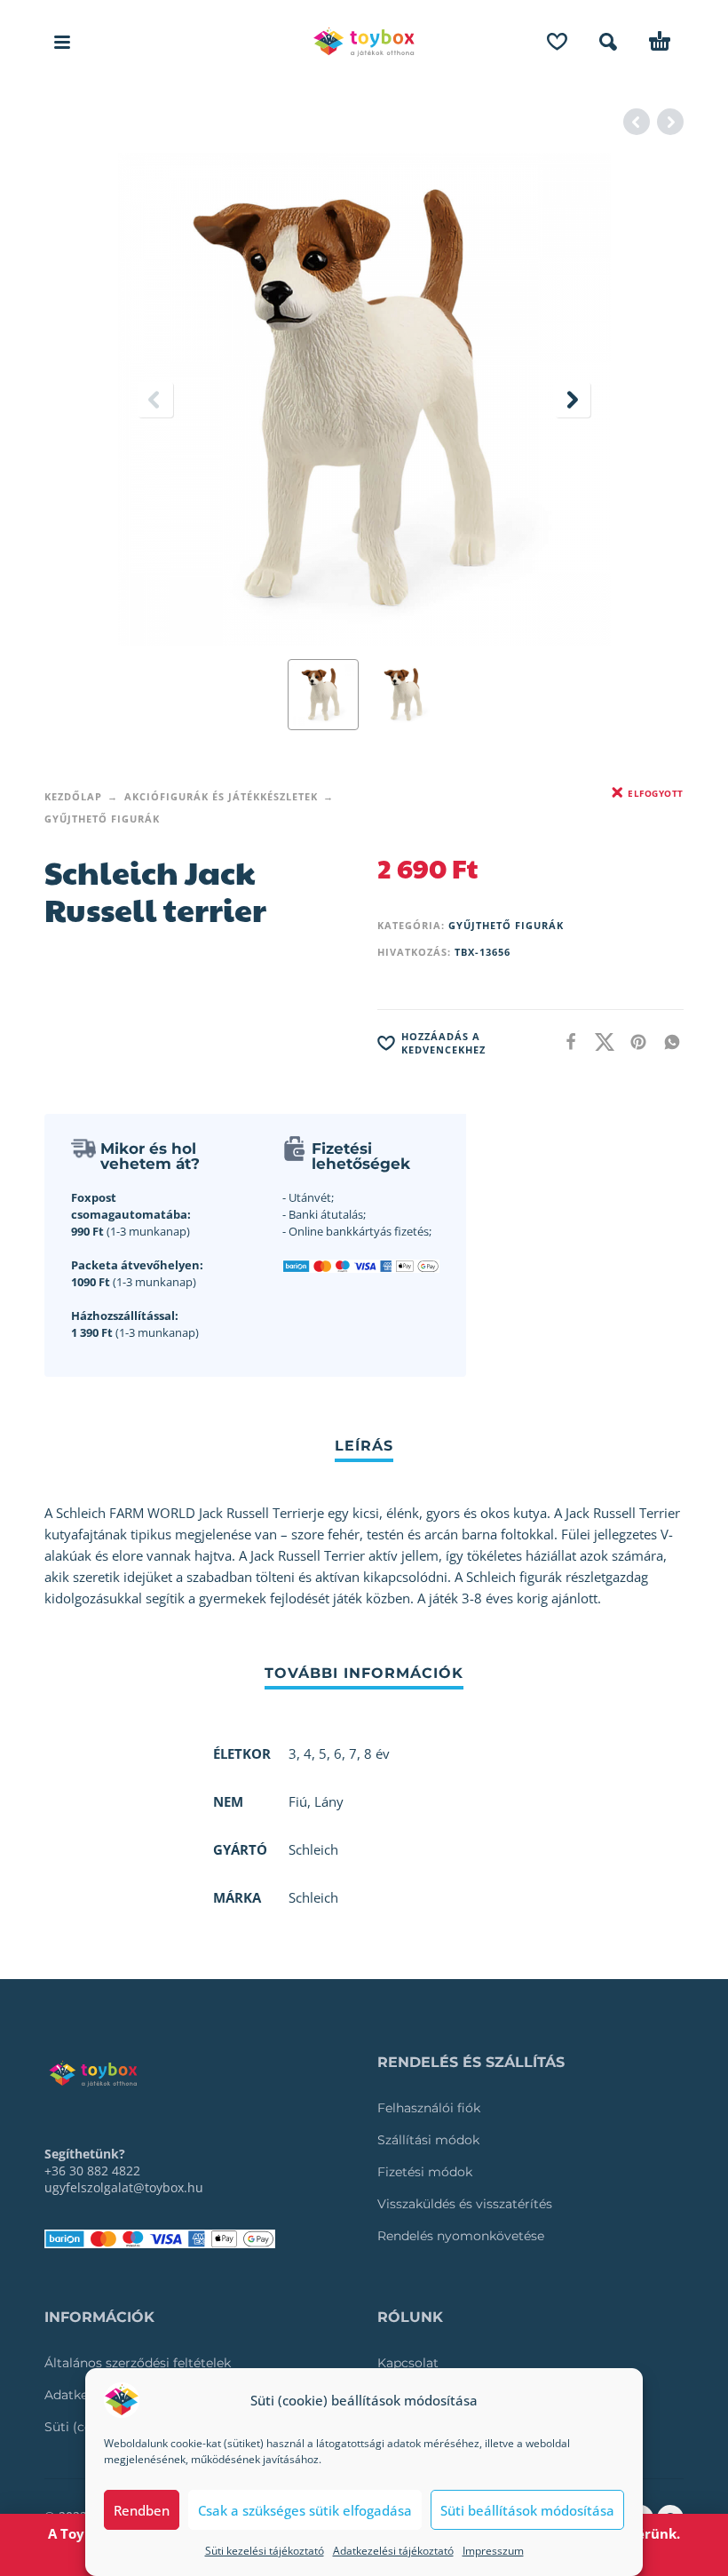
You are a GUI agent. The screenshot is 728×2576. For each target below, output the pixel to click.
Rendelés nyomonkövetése (461, 2236)
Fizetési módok (425, 2172)
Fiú (298, 1801)
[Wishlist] (557, 42)
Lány (329, 1801)
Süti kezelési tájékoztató (265, 2551)
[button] (62, 42)
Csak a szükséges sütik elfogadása (305, 2510)
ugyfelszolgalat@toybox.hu (124, 2187)
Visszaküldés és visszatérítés (465, 2204)
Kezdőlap (73, 796)
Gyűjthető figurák (102, 819)
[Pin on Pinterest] (633, 1042)
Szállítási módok (428, 2140)
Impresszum (493, 2551)
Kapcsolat (408, 2363)
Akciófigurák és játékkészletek (221, 796)
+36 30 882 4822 (92, 2171)
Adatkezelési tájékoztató (393, 2551)
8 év (377, 1753)
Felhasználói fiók (429, 2108)
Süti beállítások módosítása (527, 2510)
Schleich (313, 1897)
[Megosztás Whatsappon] (667, 1042)
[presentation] (155, 400)
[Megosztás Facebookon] (566, 1042)
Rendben (142, 2510)
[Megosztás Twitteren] (599, 1042)
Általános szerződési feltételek (138, 2363)
